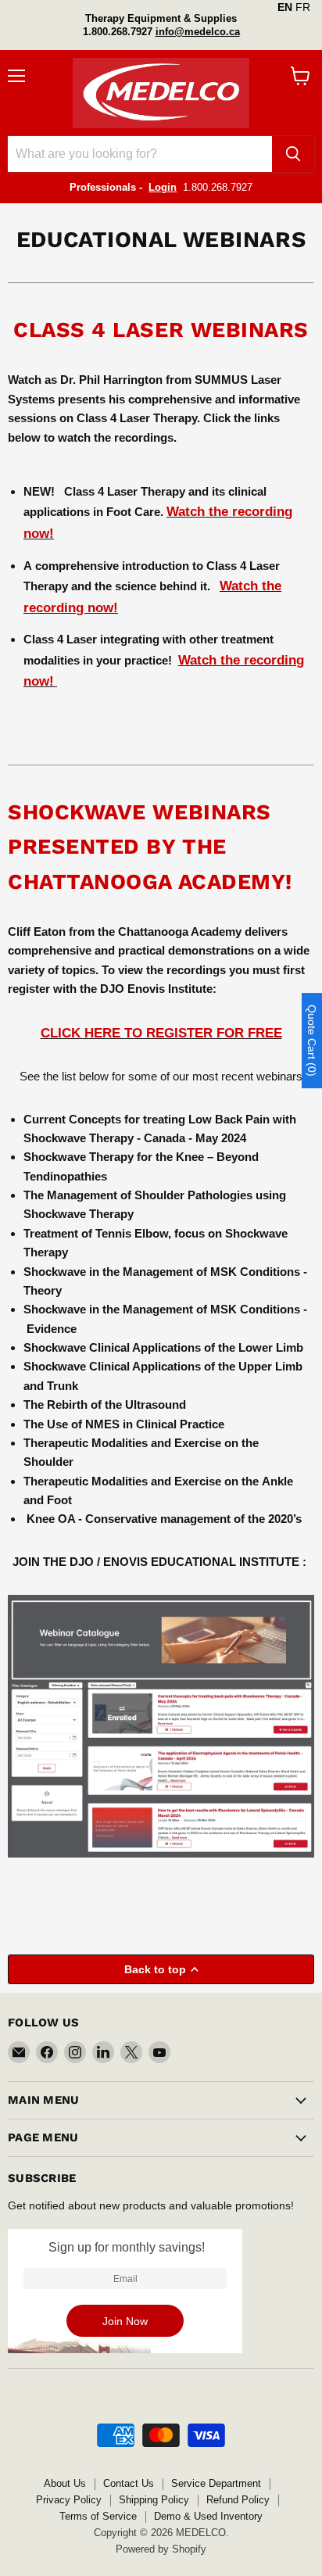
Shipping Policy (154, 2500)
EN (285, 7)
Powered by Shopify (161, 2549)
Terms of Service (98, 2516)
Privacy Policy (69, 2500)
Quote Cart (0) (312, 1041)
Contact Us (129, 2483)
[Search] (293, 154)
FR (303, 7)
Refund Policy (238, 2500)
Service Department (216, 2483)
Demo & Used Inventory (208, 2516)
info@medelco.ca (198, 32)
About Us (65, 2483)
